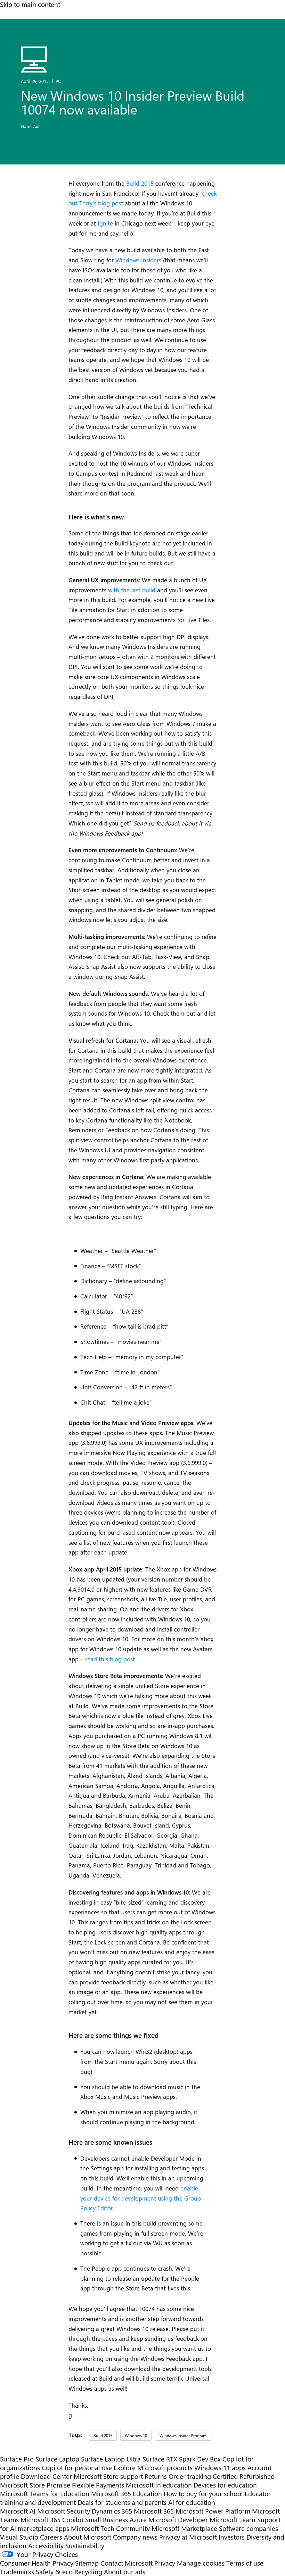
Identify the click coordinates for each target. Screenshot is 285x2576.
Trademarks (17, 2572)
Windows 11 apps (220, 2468)
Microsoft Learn (233, 2520)
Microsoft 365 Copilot (52, 2520)
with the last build (132, 590)
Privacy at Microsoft (188, 2537)
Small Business (107, 2520)
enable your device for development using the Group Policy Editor (141, 2198)
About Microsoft (88, 2537)
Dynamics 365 (112, 2511)
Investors (232, 2537)
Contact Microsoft (127, 2563)
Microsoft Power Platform (213, 2511)
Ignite (105, 223)
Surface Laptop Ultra (111, 2459)
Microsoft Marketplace (184, 2528)
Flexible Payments (98, 2485)
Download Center (46, 2476)
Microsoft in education (159, 2485)
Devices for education (225, 2485)
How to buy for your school (203, 2494)
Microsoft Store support (108, 2476)
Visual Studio (19, 2537)
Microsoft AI (18, 2511)
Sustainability (85, 2546)
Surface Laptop (57, 2459)
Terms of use (245, 2563)
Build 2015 (140, 183)
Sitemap (87, 2563)
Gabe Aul (30, 126)
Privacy (166, 2563)
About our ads (125, 2572)
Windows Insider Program (183, 2435)
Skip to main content (30, 4)
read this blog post (110, 1659)
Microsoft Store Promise (35, 2485)
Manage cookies (201, 2563)
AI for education (192, 2502)
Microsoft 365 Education (127, 2494)
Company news (135, 2537)
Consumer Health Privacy (37, 2563)
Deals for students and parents (122, 2502)
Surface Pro (17, 2459)
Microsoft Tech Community (110, 2528)
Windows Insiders (139, 260)
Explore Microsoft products (153, 2468)
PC (58, 81)
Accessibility (46, 2546)
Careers (51, 2537)
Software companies (249, 2528)
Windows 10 (136, 2435)
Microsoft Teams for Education (45, 2494)
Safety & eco (54, 2572)
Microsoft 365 (154, 2511)
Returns (156, 2476)
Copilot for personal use (77, 2468)
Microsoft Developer (178, 2520)
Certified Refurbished (244, 2476)
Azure (138, 2520)
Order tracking (190, 2476)
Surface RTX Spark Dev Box (182, 2459)
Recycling (88, 2572)
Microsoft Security (64, 2511)
